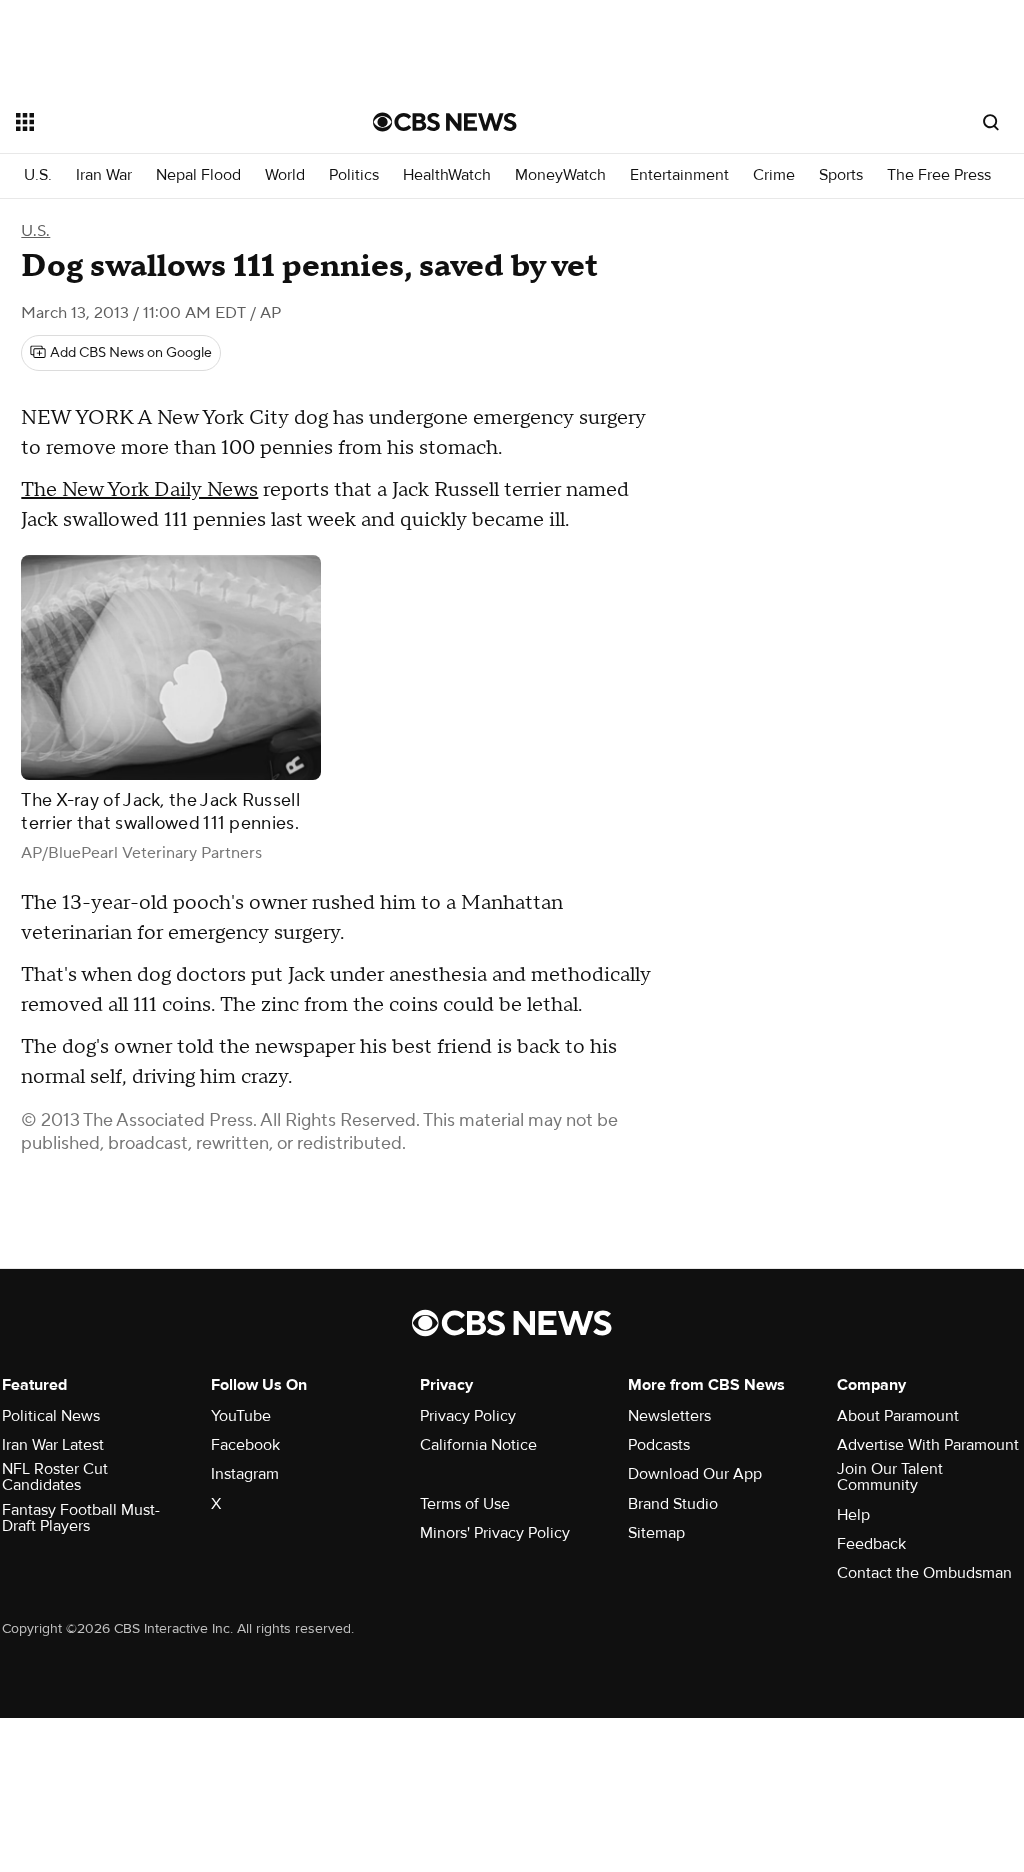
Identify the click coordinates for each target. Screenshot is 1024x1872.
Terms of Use (465, 1504)
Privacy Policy (468, 1416)
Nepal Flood (198, 175)
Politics (354, 175)
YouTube (241, 1416)
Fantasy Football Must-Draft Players (81, 1518)
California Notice (478, 1445)
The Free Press (939, 175)
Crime (774, 175)
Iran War (104, 175)
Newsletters (669, 1416)
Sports (841, 175)
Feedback (871, 1544)
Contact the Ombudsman (924, 1573)
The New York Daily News (139, 490)
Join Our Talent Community (890, 1477)
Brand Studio (673, 1504)
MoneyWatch (560, 175)
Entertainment (679, 175)
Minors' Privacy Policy (495, 1533)
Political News (51, 1416)
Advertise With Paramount (928, 1445)
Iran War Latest (53, 1445)
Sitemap (656, 1533)
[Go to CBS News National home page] (445, 122)
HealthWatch (447, 175)
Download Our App (695, 1474)
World (285, 175)
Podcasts (659, 1445)
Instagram (245, 1474)
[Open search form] (991, 122)
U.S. (38, 175)
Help (853, 1515)
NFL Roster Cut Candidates (55, 1477)
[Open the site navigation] (159, 122)
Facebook (245, 1445)
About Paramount (898, 1416)
